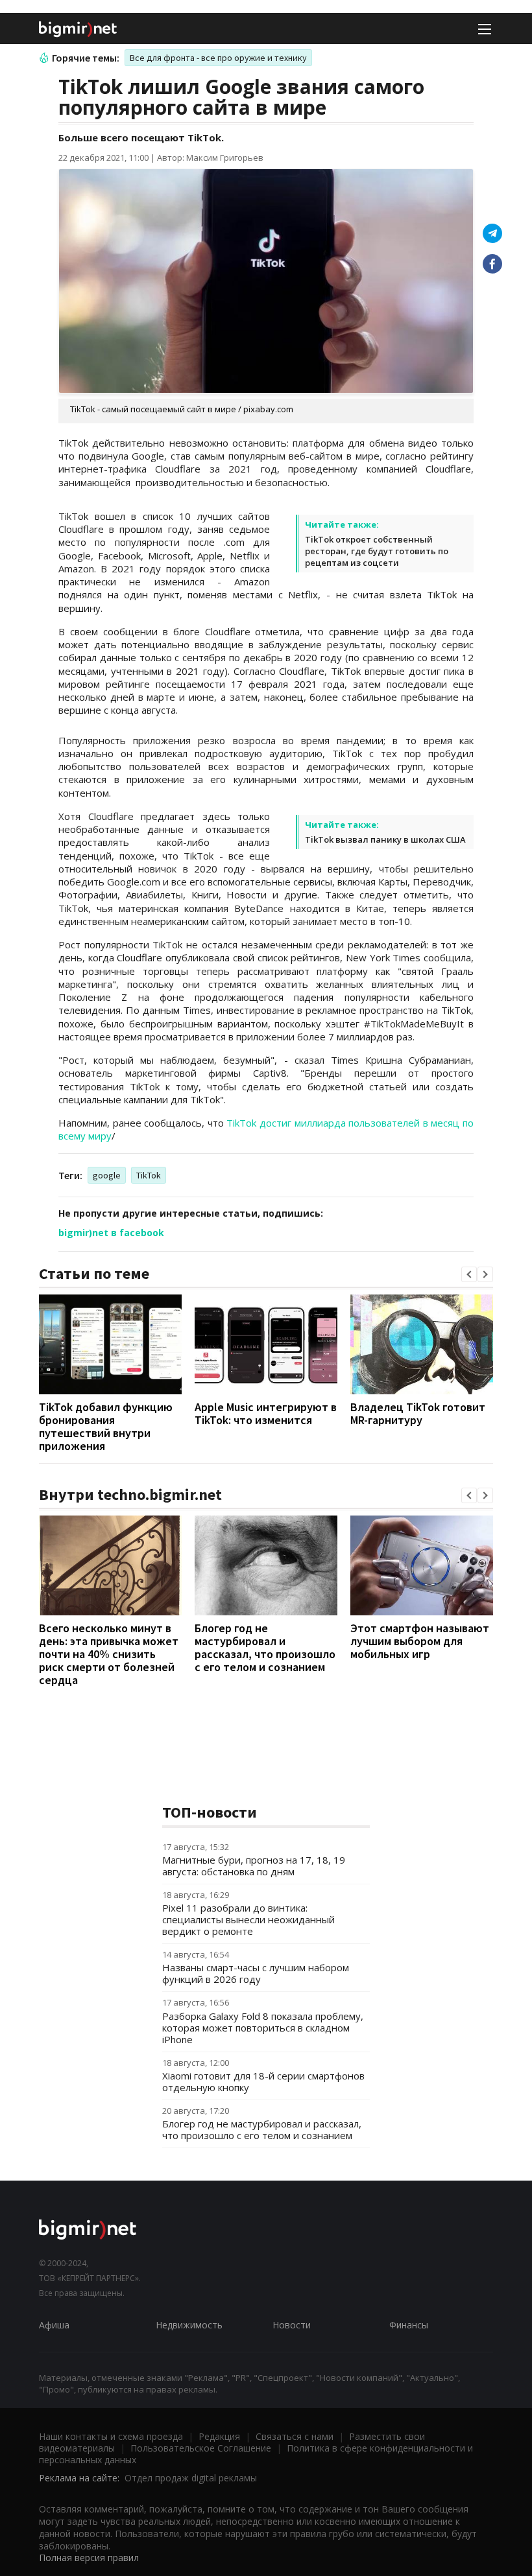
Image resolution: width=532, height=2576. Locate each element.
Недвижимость (189, 2325)
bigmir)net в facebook (111, 1233)
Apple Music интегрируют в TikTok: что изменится (266, 1413)
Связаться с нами (295, 2436)
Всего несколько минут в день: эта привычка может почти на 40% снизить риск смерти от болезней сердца (109, 1654)
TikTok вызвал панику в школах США (385, 839)
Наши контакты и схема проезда (111, 2436)
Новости (292, 2325)
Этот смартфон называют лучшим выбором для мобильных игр (420, 1641)
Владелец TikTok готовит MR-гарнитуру (418, 1413)
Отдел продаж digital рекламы (191, 2478)
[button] (469, 1274)
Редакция (219, 2436)
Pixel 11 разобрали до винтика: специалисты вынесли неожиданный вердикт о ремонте (248, 1919)
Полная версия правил (89, 2558)
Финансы (409, 2325)
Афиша (54, 2325)
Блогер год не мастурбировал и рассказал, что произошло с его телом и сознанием (265, 1647)
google (107, 1175)
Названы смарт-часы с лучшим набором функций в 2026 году (256, 1973)
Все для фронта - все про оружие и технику (218, 58)
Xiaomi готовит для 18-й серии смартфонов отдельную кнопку (263, 2081)
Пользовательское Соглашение (201, 2448)
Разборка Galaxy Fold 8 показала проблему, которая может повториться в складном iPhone (263, 2028)
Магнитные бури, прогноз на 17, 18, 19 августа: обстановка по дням (254, 1866)
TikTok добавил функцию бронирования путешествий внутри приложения (106, 1426)
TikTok (149, 1175)
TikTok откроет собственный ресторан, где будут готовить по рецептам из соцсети (377, 551)
